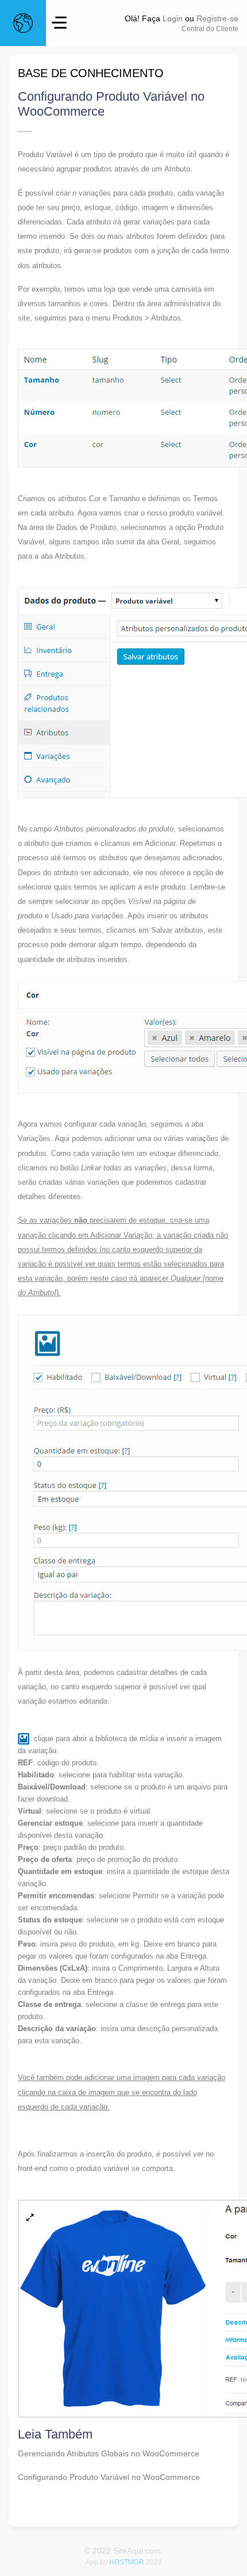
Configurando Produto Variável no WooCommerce (109, 2477)
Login (173, 18)
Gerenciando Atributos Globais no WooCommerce (109, 2453)
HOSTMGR (127, 2562)
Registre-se (217, 18)
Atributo (177, 169)
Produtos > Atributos (147, 318)
